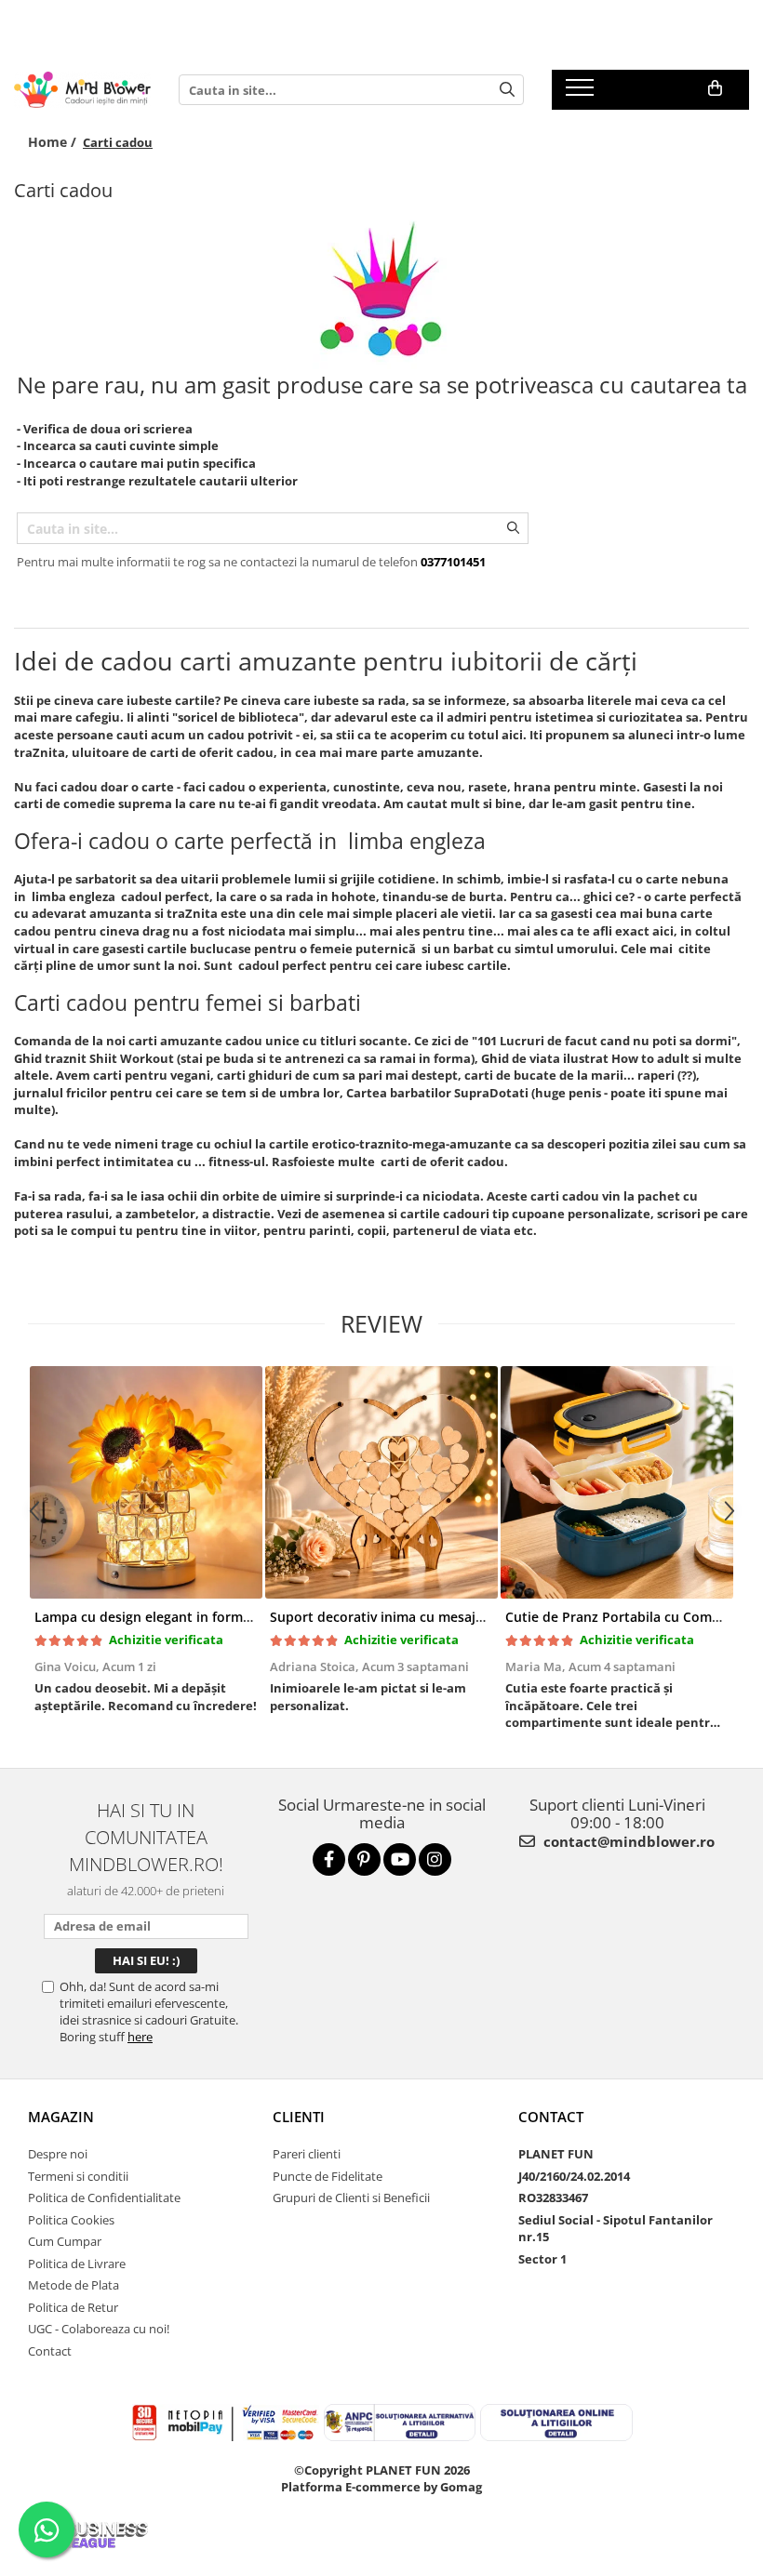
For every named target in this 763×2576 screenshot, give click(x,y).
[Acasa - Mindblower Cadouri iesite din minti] (82, 90)
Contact (50, 2351)
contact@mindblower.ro (627, 1841)
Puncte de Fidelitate (328, 2176)
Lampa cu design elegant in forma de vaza (168, 1617)
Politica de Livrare (77, 2264)
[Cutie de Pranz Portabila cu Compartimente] (616, 1482)
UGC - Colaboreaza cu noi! (99, 2329)
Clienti (299, 2117)
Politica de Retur (73, 2307)
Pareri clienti (307, 2154)
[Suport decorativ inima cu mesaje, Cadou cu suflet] (381, 1482)
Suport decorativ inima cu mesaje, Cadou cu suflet (430, 1617)
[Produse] (582, 93)
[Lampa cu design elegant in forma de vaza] (146, 1482)
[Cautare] (507, 90)
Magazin (61, 2117)
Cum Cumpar (65, 2241)
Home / (54, 142)
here (140, 2037)
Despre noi (58, 2154)
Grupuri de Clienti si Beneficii (351, 2198)
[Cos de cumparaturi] (715, 88)
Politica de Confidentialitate (104, 2198)
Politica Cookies (71, 2220)
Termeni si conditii (78, 2176)
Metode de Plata (74, 2285)
